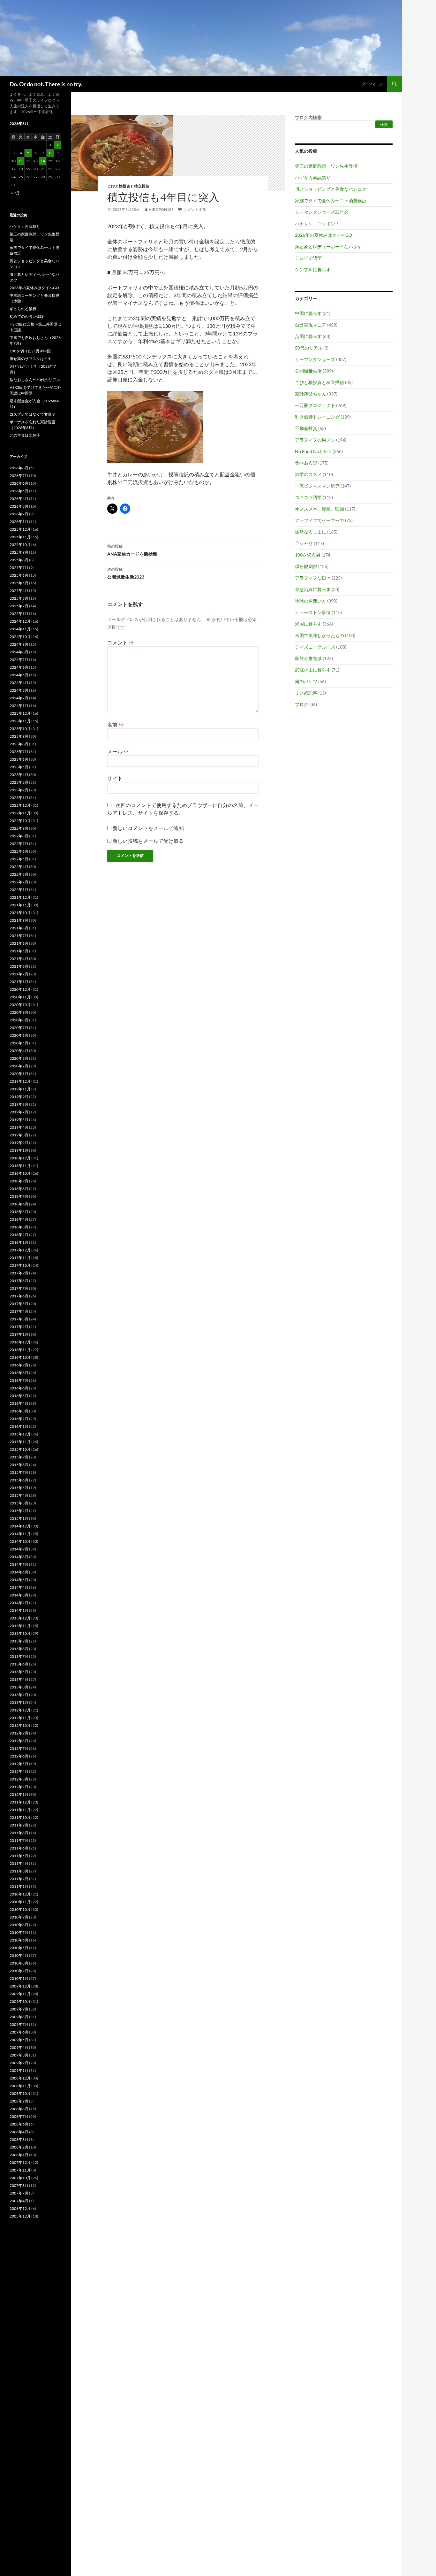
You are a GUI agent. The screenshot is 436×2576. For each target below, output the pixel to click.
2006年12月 (20, 2208)
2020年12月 (20, 989)
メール (118, 751)
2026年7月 (19, 476)
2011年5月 (19, 1856)
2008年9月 (19, 2101)
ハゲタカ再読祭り (313, 177)
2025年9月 (19, 552)
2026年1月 (19, 522)
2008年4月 (19, 2132)
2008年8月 (19, 2109)
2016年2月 (19, 1419)
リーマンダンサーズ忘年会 (322, 212)
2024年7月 (19, 660)
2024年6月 (19, 667)
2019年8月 (19, 1104)
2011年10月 (20, 1817)
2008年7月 (19, 2116)
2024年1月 (19, 706)
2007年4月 (19, 2201)
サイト (115, 778)
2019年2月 (19, 1143)
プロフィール (372, 84)
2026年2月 (19, 514)
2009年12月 (20, 1986)
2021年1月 (19, 982)
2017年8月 (19, 1281)
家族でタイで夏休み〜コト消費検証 (331, 200)
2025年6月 (19, 575)
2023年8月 (19, 744)
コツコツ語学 (308, 497)
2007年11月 (20, 2170)
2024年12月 (20, 621)
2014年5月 (19, 1580)
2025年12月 (20, 529)
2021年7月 (19, 936)
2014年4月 (19, 1587)
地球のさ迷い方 (311, 601)
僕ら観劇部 (306, 566)
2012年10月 (20, 1725)
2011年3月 (19, 1871)
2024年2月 (19, 698)
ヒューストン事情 (313, 612)
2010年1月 (19, 1978)
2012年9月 (19, 1733)
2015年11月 (20, 1442)
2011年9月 (19, 1825)
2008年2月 (19, 2147)
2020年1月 (19, 1074)
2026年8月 (19, 468)
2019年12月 (20, 1081)
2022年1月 (19, 890)
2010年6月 (19, 1940)
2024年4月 (19, 683)
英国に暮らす (308, 336)
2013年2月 (19, 1695)
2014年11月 (20, 1534)
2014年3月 (19, 1595)
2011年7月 (19, 1840)
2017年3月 (19, 1319)
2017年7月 (19, 1288)
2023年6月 (19, 759)
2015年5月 (19, 1488)
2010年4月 (19, 1955)
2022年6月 (19, 851)
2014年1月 (19, 1610)
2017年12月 (20, 1250)
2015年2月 (19, 1511)
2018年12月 (20, 1158)
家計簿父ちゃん (311, 394)
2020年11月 (20, 997)
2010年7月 (19, 1932)
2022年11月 (20, 813)
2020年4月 (19, 1051)
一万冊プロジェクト (315, 405)
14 (43, 161)
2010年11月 (20, 1902)
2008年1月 (19, 2155)
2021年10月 (20, 913)
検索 (384, 124)
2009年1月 (19, 2070)
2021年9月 (19, 920)
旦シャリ (304, 543)
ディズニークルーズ (315, 647)
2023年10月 (20, 729)
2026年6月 (19, 483)
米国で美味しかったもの (319, 635)
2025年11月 (20, 537)
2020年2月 (19, 1066)
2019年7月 (19, 1112)
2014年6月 (19, 1572)
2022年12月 (20, 805)
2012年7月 (19, 1748)
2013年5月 (19, 1672)
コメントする (195, 209)
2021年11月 (20, 905)
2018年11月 (20, 1166)
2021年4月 (19, 959)
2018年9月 (19, 1181)
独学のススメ (308, 474)
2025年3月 (19, 598)
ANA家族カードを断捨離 (132, 550)
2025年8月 (19, 560)
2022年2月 (19, 882)
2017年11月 (20, 1258)
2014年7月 (19, 1564)
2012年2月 (19, 1787)
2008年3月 (19, 2139)
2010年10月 (20, 1909)
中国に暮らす (308, 313)
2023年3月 (19, 782)
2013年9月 (19, 1641)
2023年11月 (20, 721)
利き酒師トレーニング (317, 417)
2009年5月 (19, 2040)
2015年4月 (19, 1495)
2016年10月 (20, 1357)
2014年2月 (19, 1603)
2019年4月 (19, 1127)
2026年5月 (19, 491)
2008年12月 (20, 2078)
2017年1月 (19, 1334)
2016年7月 (19, 1380)
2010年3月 (19, 1963)
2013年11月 (20, 1626)
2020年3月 (19, 1058)
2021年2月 (19, 974)
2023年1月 (19, 798)
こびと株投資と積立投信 (128, 186)
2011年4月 (19, 1863)
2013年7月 (19, 1656)
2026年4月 (19, 499)
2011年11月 (20, 1810)
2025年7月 (19, 568)
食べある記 (306, 463)
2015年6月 (19, 1480)
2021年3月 (19, 966)
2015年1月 (19, 1518)
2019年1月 (19, 1150)
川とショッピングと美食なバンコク (331, 189)
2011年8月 (19, 1833)
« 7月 (15, 193)
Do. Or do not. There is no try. (46, 84)
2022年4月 (19, 867)
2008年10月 (20, 2093)
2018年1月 (19, 1242)
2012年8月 (19, 1741)
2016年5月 (19, 1396)
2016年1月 (19, 1426)
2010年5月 (19, 1948)
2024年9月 (19, 644)
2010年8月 (19, 1925)
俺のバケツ (306, 681)
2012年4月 (19, 1771)
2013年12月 (20, 1618)
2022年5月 (19, 859)
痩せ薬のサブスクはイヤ (31, 359)
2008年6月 (19, 2124)
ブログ (302, 704)
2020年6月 (19, 1035)
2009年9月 (19, 2009)
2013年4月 (19, 1679)
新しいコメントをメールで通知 (148, 828)
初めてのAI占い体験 (27, 316)
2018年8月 (19, 1189)
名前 (115, 724)
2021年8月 (19, 928)
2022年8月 (19, 836)
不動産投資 (306, 428)
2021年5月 (19, 951)
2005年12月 (20, 2216)
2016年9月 (19, 1365)
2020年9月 (19, 1012)
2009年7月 (19, 2024)
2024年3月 (19, 690)
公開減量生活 (308, 371)
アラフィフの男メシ (315, 440)
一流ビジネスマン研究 (317, 486)
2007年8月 (19, 2185)
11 (21, 161)
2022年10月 (20, 821)
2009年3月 (19, 2055)
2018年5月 (19, 1212)
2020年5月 (19, 1043)
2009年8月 (19, 2017)
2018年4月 (19, 1219)
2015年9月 (19, 1457)
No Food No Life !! (313, 451)
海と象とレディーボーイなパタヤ (328, 246)
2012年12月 (20, 1710)
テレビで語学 (308, 258)
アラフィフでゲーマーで (319, 520)
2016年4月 (19, 1403)
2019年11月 (20, 1089)
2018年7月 (19, 1196)
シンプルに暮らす (313, 269)
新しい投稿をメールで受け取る (148, 841)
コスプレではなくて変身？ (33, 414)
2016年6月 (19, 1388)
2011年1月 (19, 1886)
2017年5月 (19, 1304)
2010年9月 (19, 1917)
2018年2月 (19, 1235)
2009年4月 (19, 2047)
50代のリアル (309, 348)
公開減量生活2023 (126, 573)
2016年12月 (20, 1342)
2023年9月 (19, 736)
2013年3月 (19, 1687)
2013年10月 (20, 1633)
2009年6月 (19, 2032)
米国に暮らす (308, 624)
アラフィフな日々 (313, 578)
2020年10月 (20, 1005)
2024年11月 (20, 629)
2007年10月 (20, 2178)
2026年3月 (19, 506)
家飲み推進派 (308, 658)
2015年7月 (19, 1472)
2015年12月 (20, 1434)
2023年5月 (19, 767)
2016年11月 (20, 1350)
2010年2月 (19, 1971)
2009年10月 (20, 2001)
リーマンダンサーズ (315, 359)
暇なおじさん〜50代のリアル (35, 380)
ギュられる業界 (23, 309)
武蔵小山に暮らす (313, 670)
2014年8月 (19, 1557)
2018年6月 (19, 1204)
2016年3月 (19, 1411)
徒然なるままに (311, 532)
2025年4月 (19, 591)
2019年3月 (19, 1135)
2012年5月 (19, 1764)
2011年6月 (19, 1848)
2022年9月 (19, 828)
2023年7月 (19, 752)
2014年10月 (20, 1541)
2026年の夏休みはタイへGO (323, 235)
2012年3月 (19, 1779)
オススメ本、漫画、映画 (319, 509)
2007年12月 (20, 2162)
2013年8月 (19, 1649)
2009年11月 (20, 1994)
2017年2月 (19, 1327)
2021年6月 (19, 943)
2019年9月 (19, 1097)
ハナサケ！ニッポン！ (317, 223)
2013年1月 (19, 1702)
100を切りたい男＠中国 (30, 351)
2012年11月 (20, 1718)
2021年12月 (20, 897)
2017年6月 (19, 1296)
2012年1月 (19, 1794)
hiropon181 (161, 209)
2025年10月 (20, 545)
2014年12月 (20, 1526)
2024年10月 (20, 637)
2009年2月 (19, 2063)
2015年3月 (19, 1503)
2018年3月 (19, 1227)
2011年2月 (19, 1879)
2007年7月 (19, 2193)
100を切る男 (308, 555)
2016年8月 (19, 1373)
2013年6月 (19, 1664)
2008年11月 (20, 2086)
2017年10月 (20, 1265)
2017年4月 (19, 1311)
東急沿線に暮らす (313, 589)
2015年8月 (19, 1465)
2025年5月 (19, 583)
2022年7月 (19, 844)
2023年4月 (19, 775)
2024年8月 (19, 652)
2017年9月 (19, 1273)
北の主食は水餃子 (25, 435)
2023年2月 (19, 790)
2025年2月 (19, 606)
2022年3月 (19, 874)
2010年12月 (20, 1894)
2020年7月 (19, 1028)
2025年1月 (19, 614)
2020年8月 (19, 1020)
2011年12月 (20, 1802)
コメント (120, 642)
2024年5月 (19, 675)
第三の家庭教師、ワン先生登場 (326, 166)
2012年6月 (19, 1756)
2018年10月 (20, 1173)
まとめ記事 (306, 693)
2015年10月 (20, 1449)
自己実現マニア (311, 325)
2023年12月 (20, 713)
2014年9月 (19, 1549)
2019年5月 (19, 1120)
